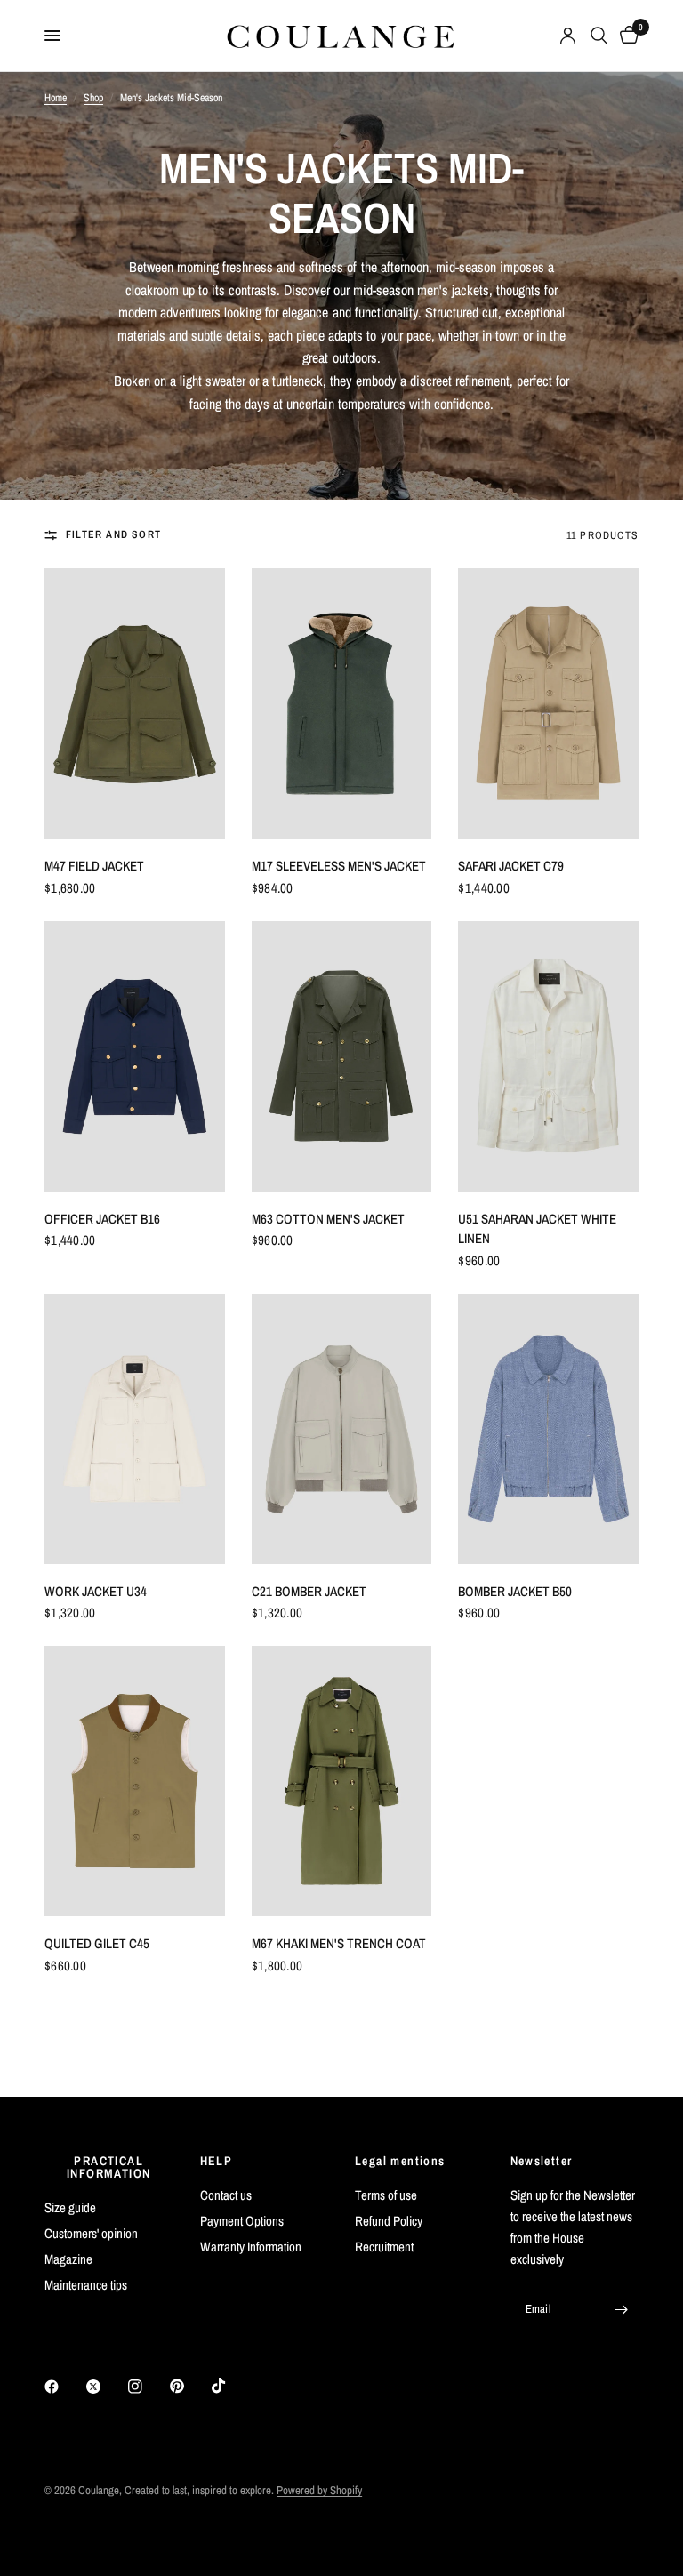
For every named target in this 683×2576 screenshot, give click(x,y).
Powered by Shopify (319, 2490)
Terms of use (386, 2195)
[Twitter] (106, 2387)
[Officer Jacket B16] (135, 1056)
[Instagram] (148, 2387)
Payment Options (242, 2221)
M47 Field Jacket (94, 866)
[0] (626, 36)
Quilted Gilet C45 (97, 1943)
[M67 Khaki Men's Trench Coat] (342, 1781)
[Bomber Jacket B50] (548, 1429)
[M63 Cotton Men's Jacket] (342, 1056)
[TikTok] (231, 2386)
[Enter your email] (621, 2309)
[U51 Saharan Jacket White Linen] (548, 1056)
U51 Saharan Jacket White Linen (537, 1229)
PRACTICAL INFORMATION (108, 2167)
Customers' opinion (91, 2233)
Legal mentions (400, 2161)
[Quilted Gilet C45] (135, 1781)
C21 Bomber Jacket (309, 1591)
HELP (217, 2161)
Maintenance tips (86, 2285)
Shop (93, 98)
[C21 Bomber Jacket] (342, 1429)
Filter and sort (113, 534)
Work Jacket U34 (96, 1591)
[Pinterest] (189, 2387)
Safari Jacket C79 (511, 866)
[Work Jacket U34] (135, 1429)
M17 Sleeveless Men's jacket (339, 866)
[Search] (599, 36)
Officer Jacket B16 (102, 1219)
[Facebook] (64, 2387)
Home (56, 98)
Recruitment (384, 2247)
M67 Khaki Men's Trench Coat (339, 1943)
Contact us (226, 2195)
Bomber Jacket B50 (515, 1591)
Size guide (70, 2207)
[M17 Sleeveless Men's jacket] (342, 703)
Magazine (68, 2259)
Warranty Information (251, 2247)
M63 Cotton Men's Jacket (328, 1219)
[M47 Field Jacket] (135, 703)
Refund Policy (389, 2221)
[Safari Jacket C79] (548, 703)
